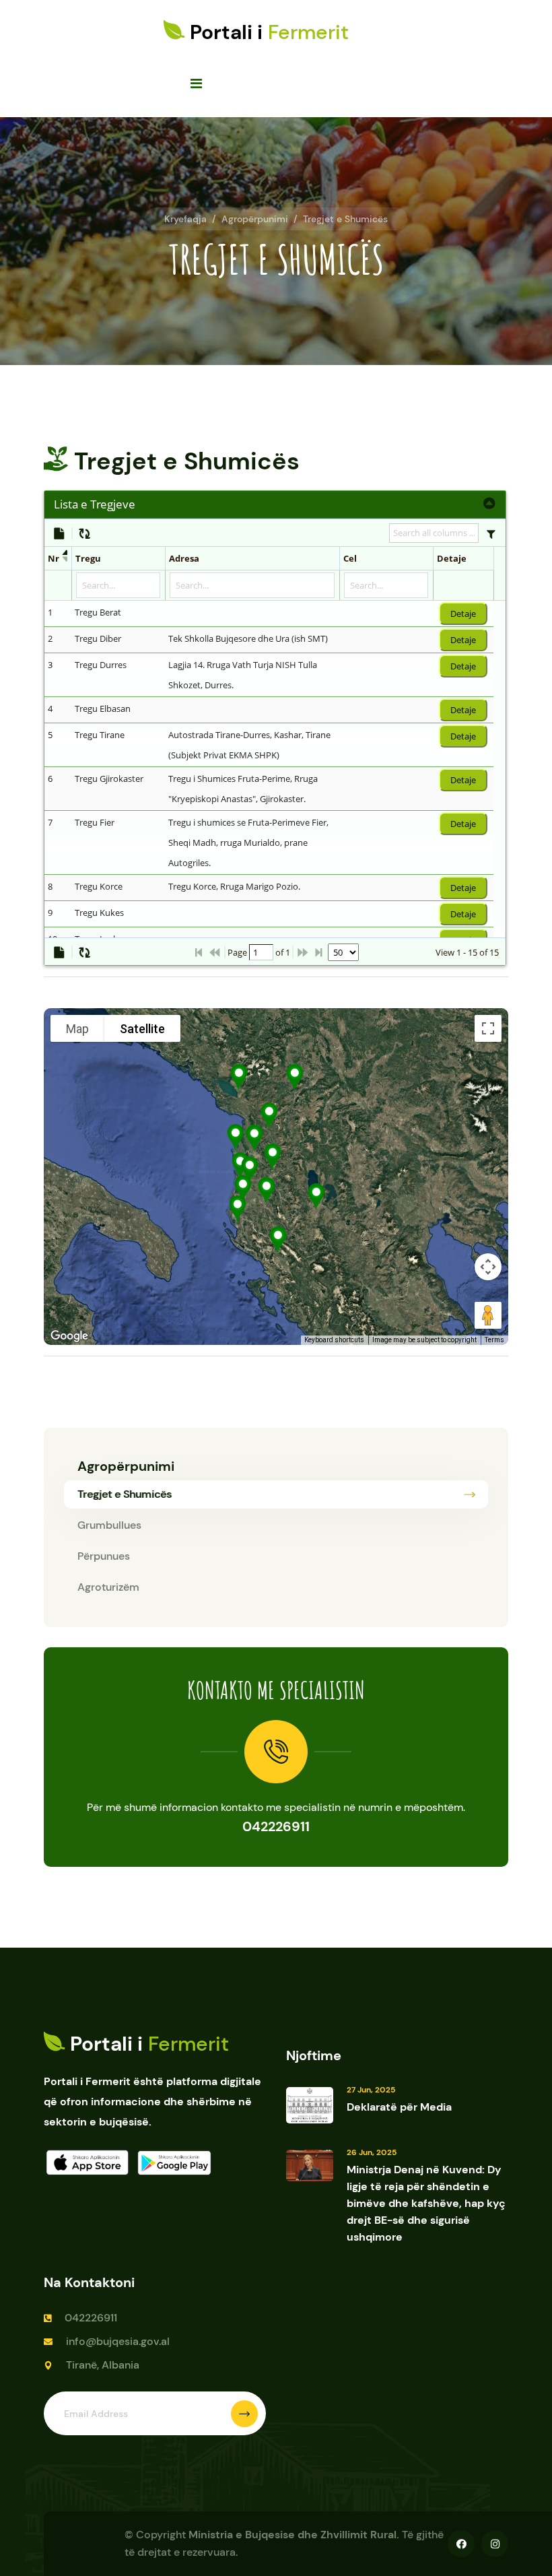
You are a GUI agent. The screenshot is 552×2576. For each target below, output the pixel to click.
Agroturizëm (108, 1587)
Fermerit (269, 32)
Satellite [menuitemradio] (142, 1029)
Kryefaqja (185, 219)
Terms (494, 1340)
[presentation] (269, 869)
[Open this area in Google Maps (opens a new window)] (69, 1336)
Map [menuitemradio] (77, 1029)
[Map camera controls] (488, 1267)
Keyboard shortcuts (334, 1340)
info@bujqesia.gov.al (118, 2341)
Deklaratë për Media (399, 2107)
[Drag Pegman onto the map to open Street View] (488, 1315)
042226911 (276, 1826)
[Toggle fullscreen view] (488, 1028)
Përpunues (104, 1556)
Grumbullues (109, 1525)
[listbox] (343, 952)
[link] (490, 504)
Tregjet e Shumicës (345, 219)
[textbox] (261, 952)
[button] (491, 533)
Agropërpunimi (255, 219)
